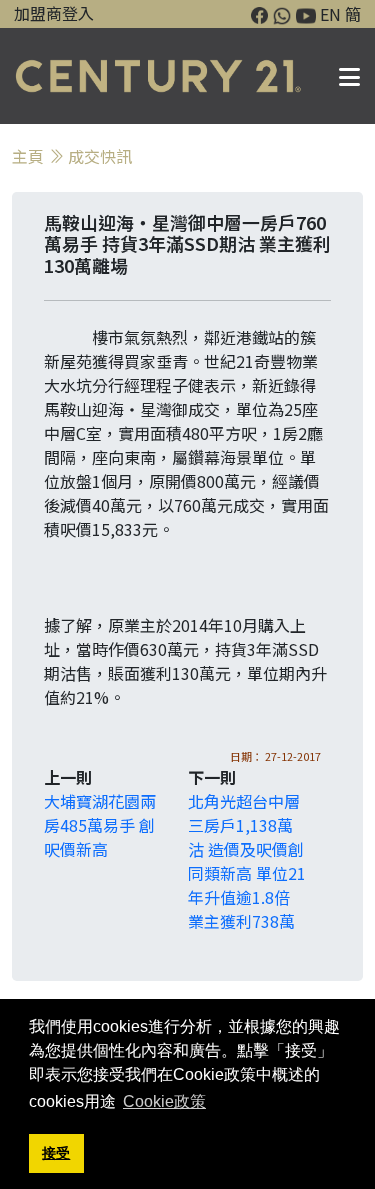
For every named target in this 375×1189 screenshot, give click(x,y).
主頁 (28, 156)
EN (330, 14)
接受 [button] (56, 1153)
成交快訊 (100, 156)
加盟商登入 (54, 13)
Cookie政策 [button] (164, 1101)
